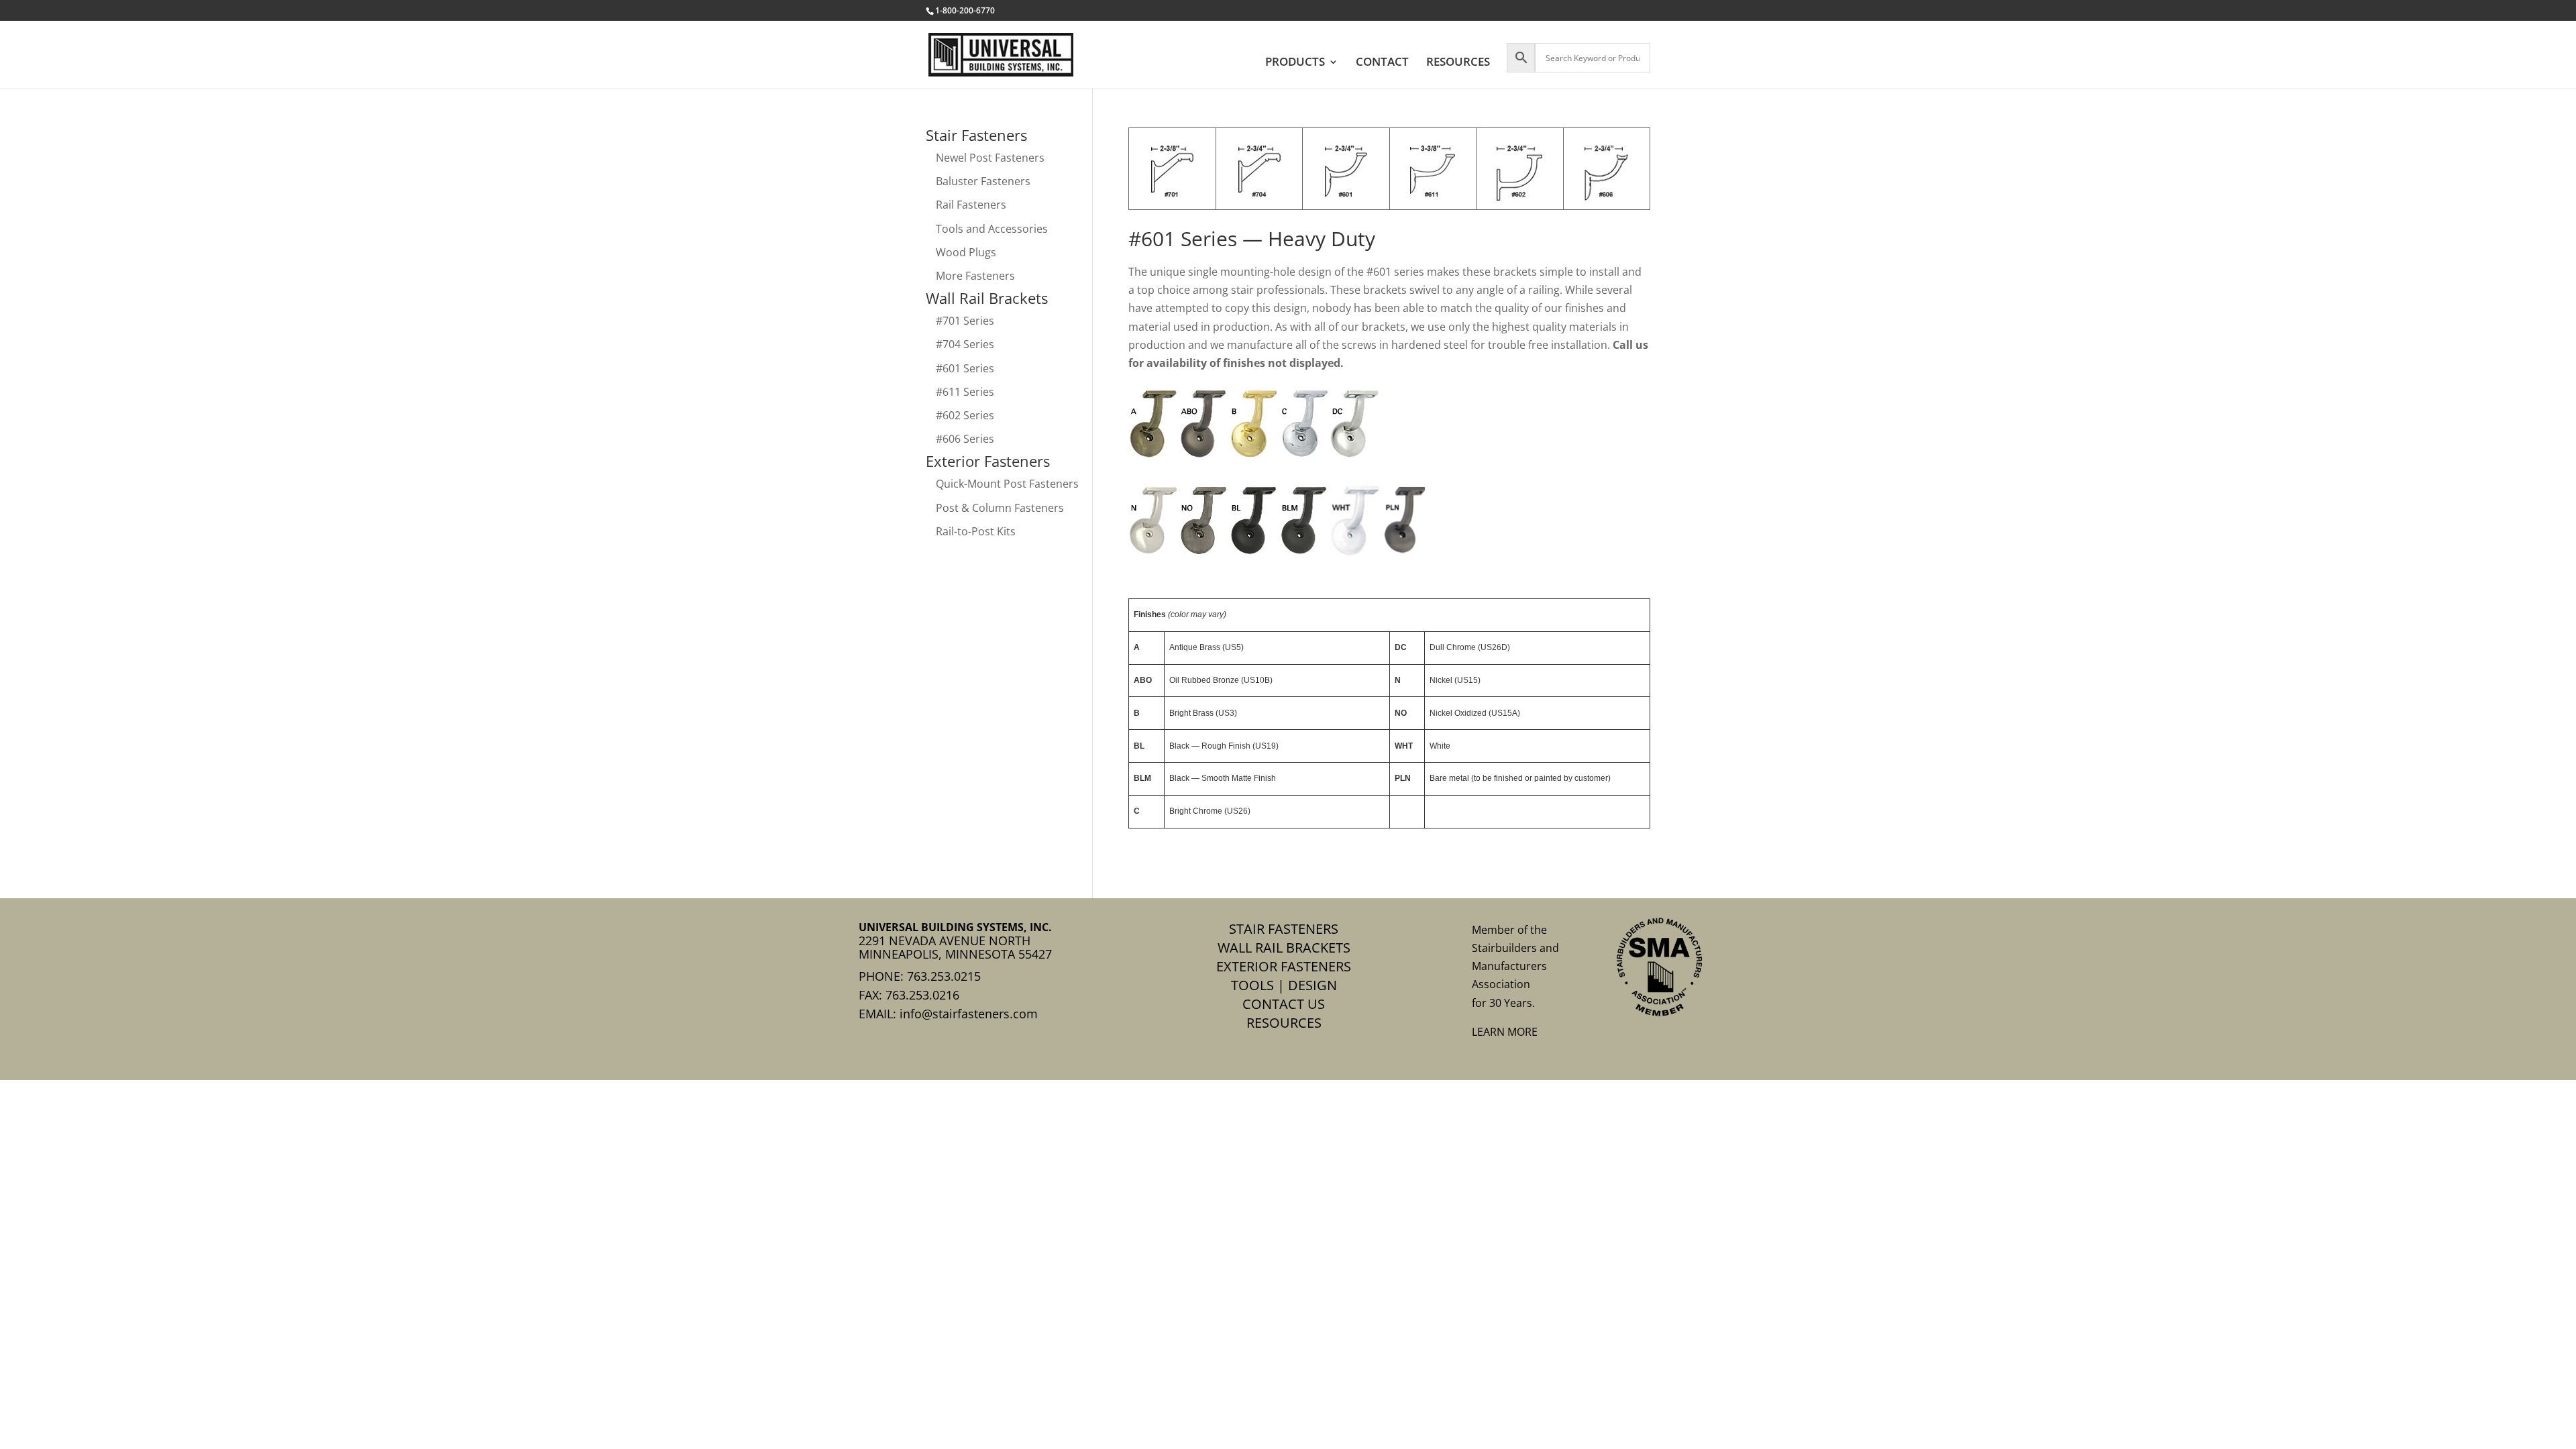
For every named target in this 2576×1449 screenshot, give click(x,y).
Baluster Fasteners (983, 181)
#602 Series (965, 415)
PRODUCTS (1295, 63)
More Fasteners (975, 276)
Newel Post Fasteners (990, 158)
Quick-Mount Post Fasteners (1007, 484)
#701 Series (965, 321)
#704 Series (965, 344)
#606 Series (965, 439)
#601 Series (965, 368)
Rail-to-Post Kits (976, 531)
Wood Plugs (966, 252)
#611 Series (965, 392)
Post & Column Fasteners (1000, 508)
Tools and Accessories (992, 229)
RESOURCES (1458, 63)
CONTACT (1382, 63)
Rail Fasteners (971, 205)
